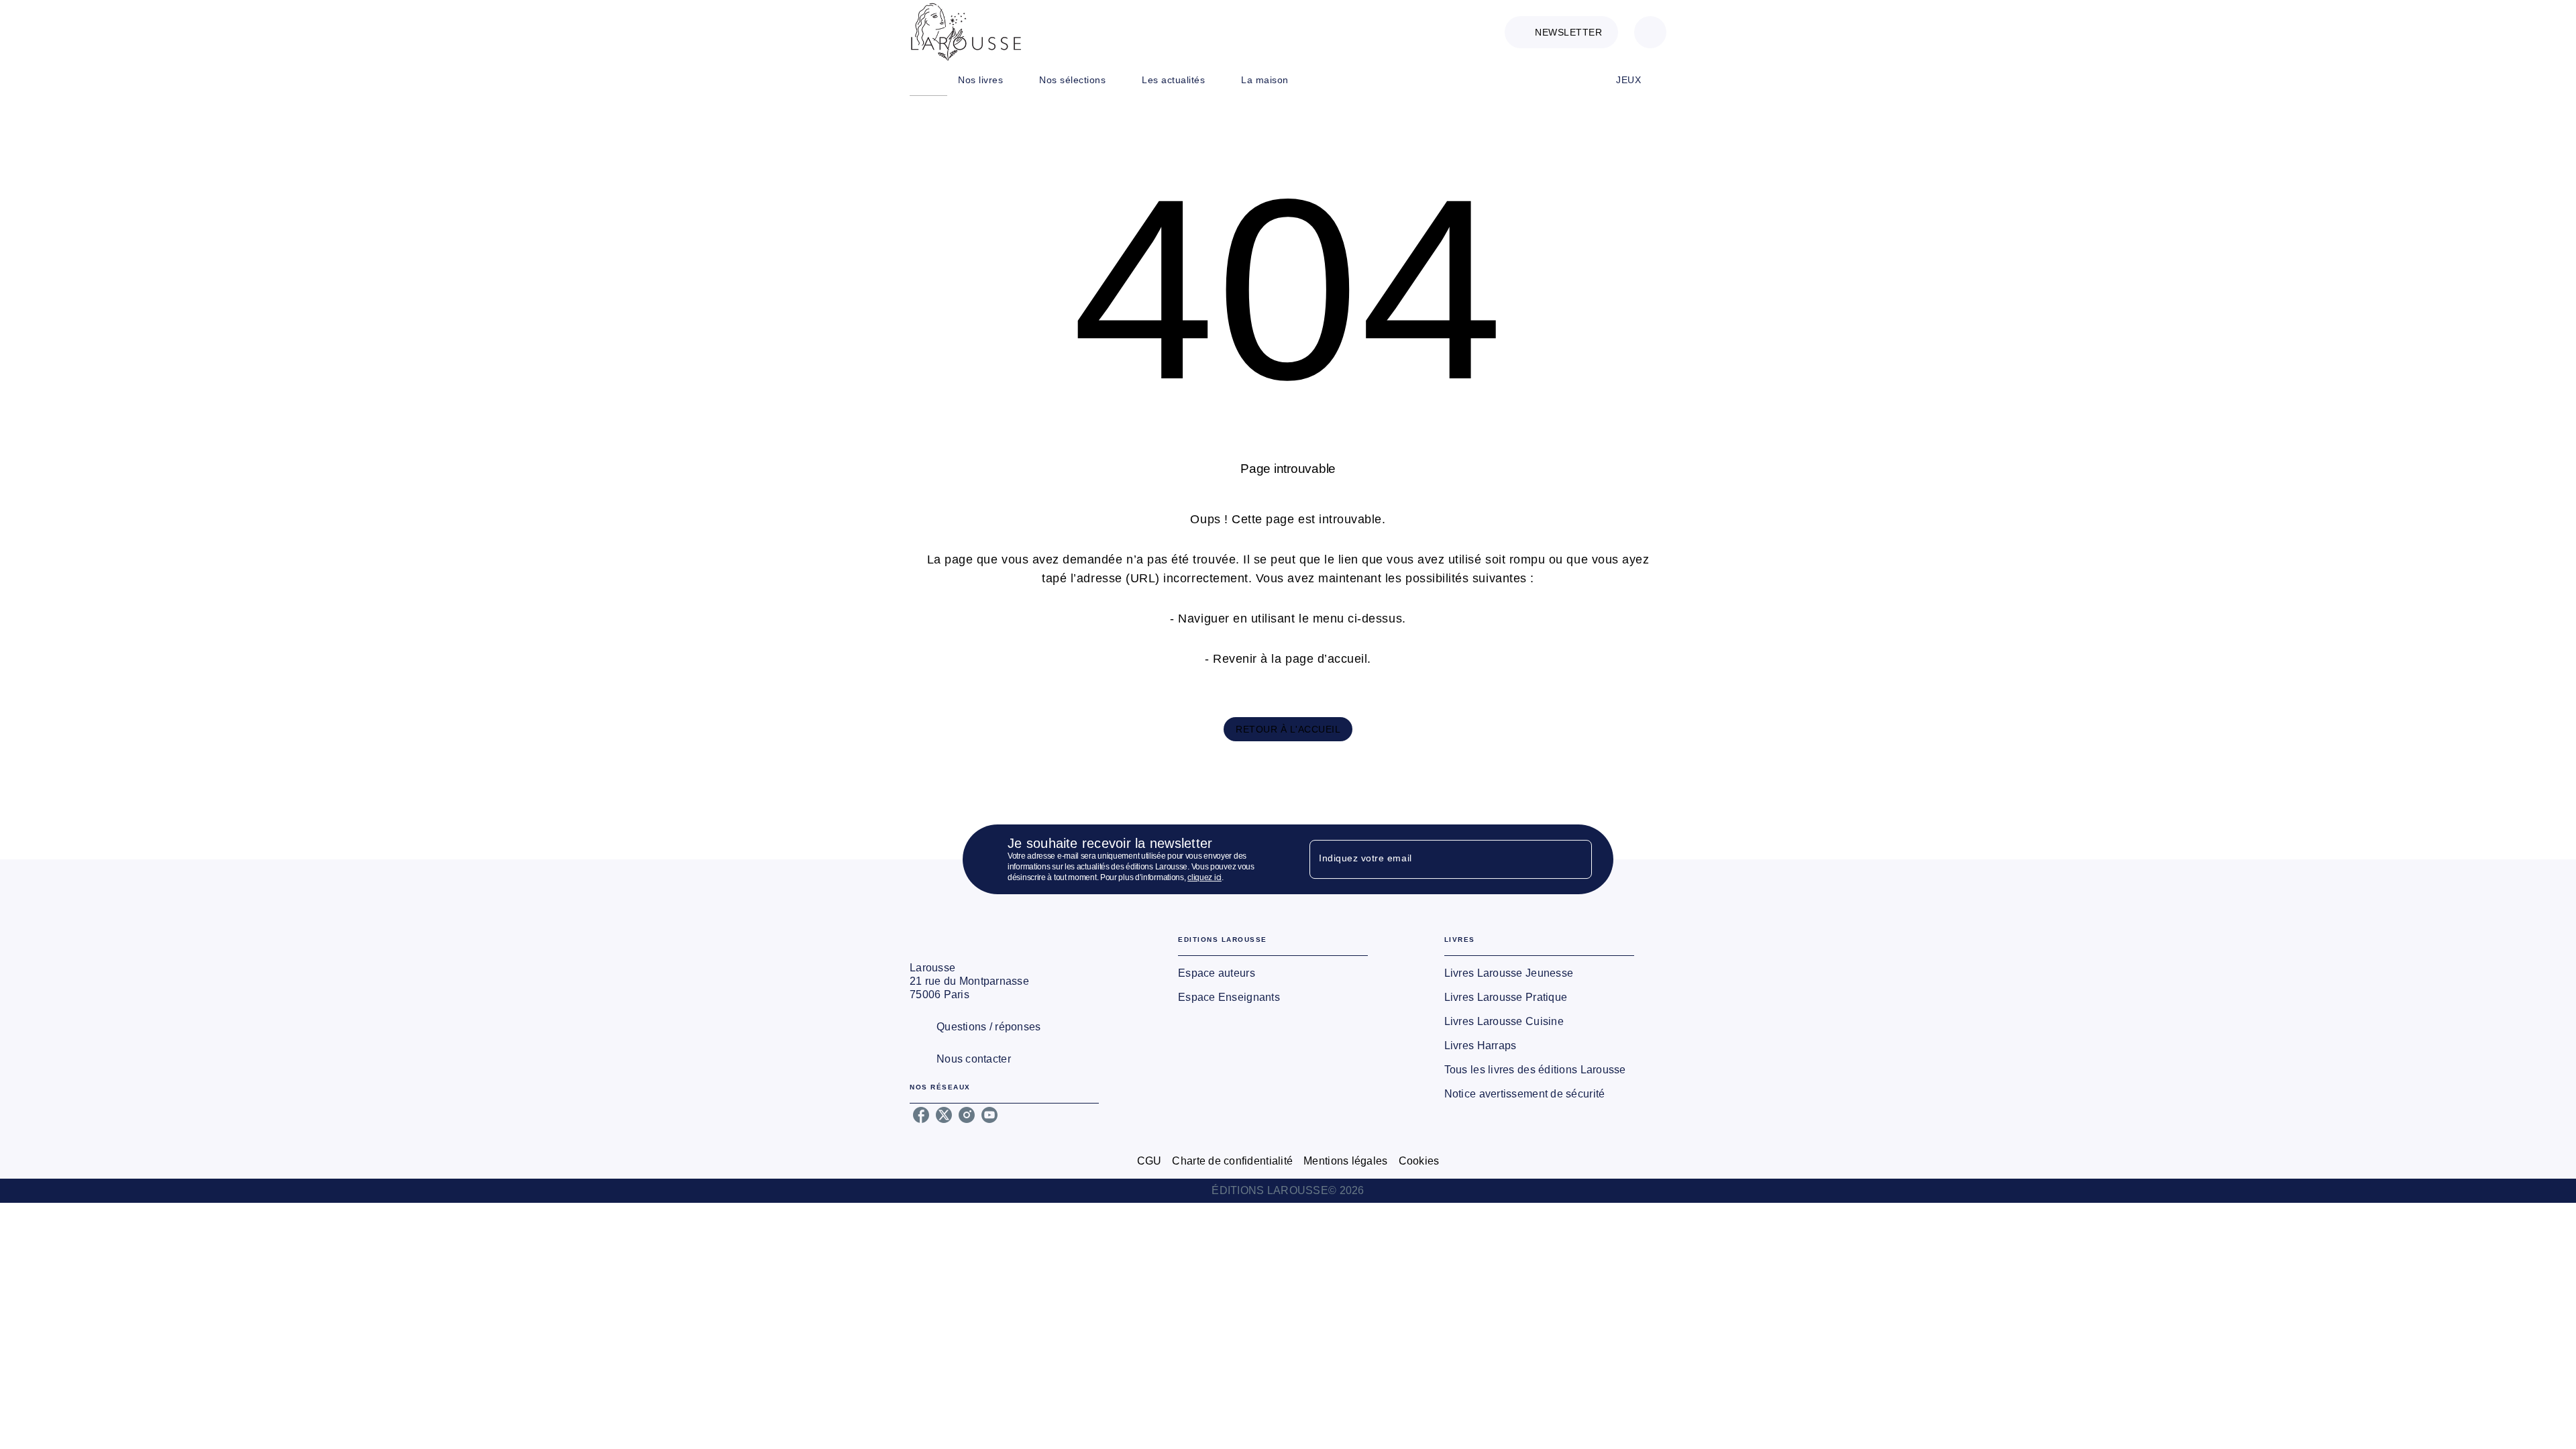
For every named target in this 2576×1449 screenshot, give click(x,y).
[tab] (928, 80)
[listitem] (921, 1115)
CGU (1149, 1161)
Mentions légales (1345, 1161)
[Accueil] (966, 32)
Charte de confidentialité (1232, 1161)
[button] (1561, 32)
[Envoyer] (1576, 859)
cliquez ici (1204, 877)
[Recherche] (1650, 32)
